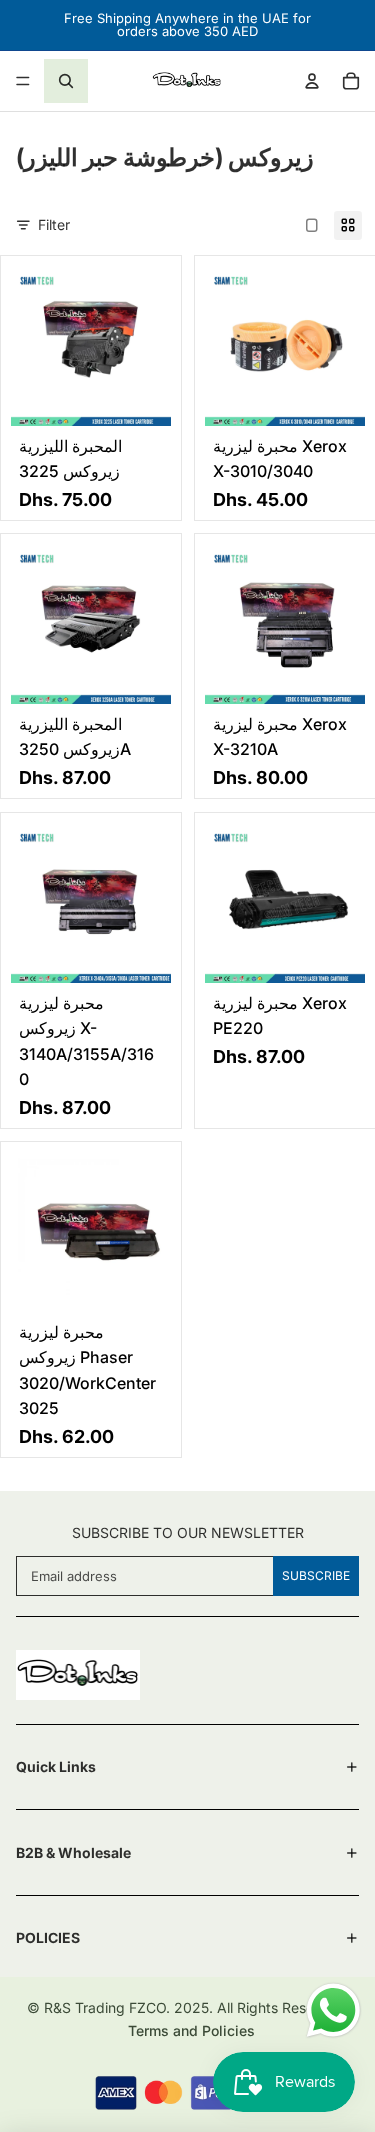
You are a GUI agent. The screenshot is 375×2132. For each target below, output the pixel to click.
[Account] (312, 81)
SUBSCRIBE (316, 1575)
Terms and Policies (191, 2030)
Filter (54, 224)
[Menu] (23, 81)
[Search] (66, 81)
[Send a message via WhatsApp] (333, 2010)
